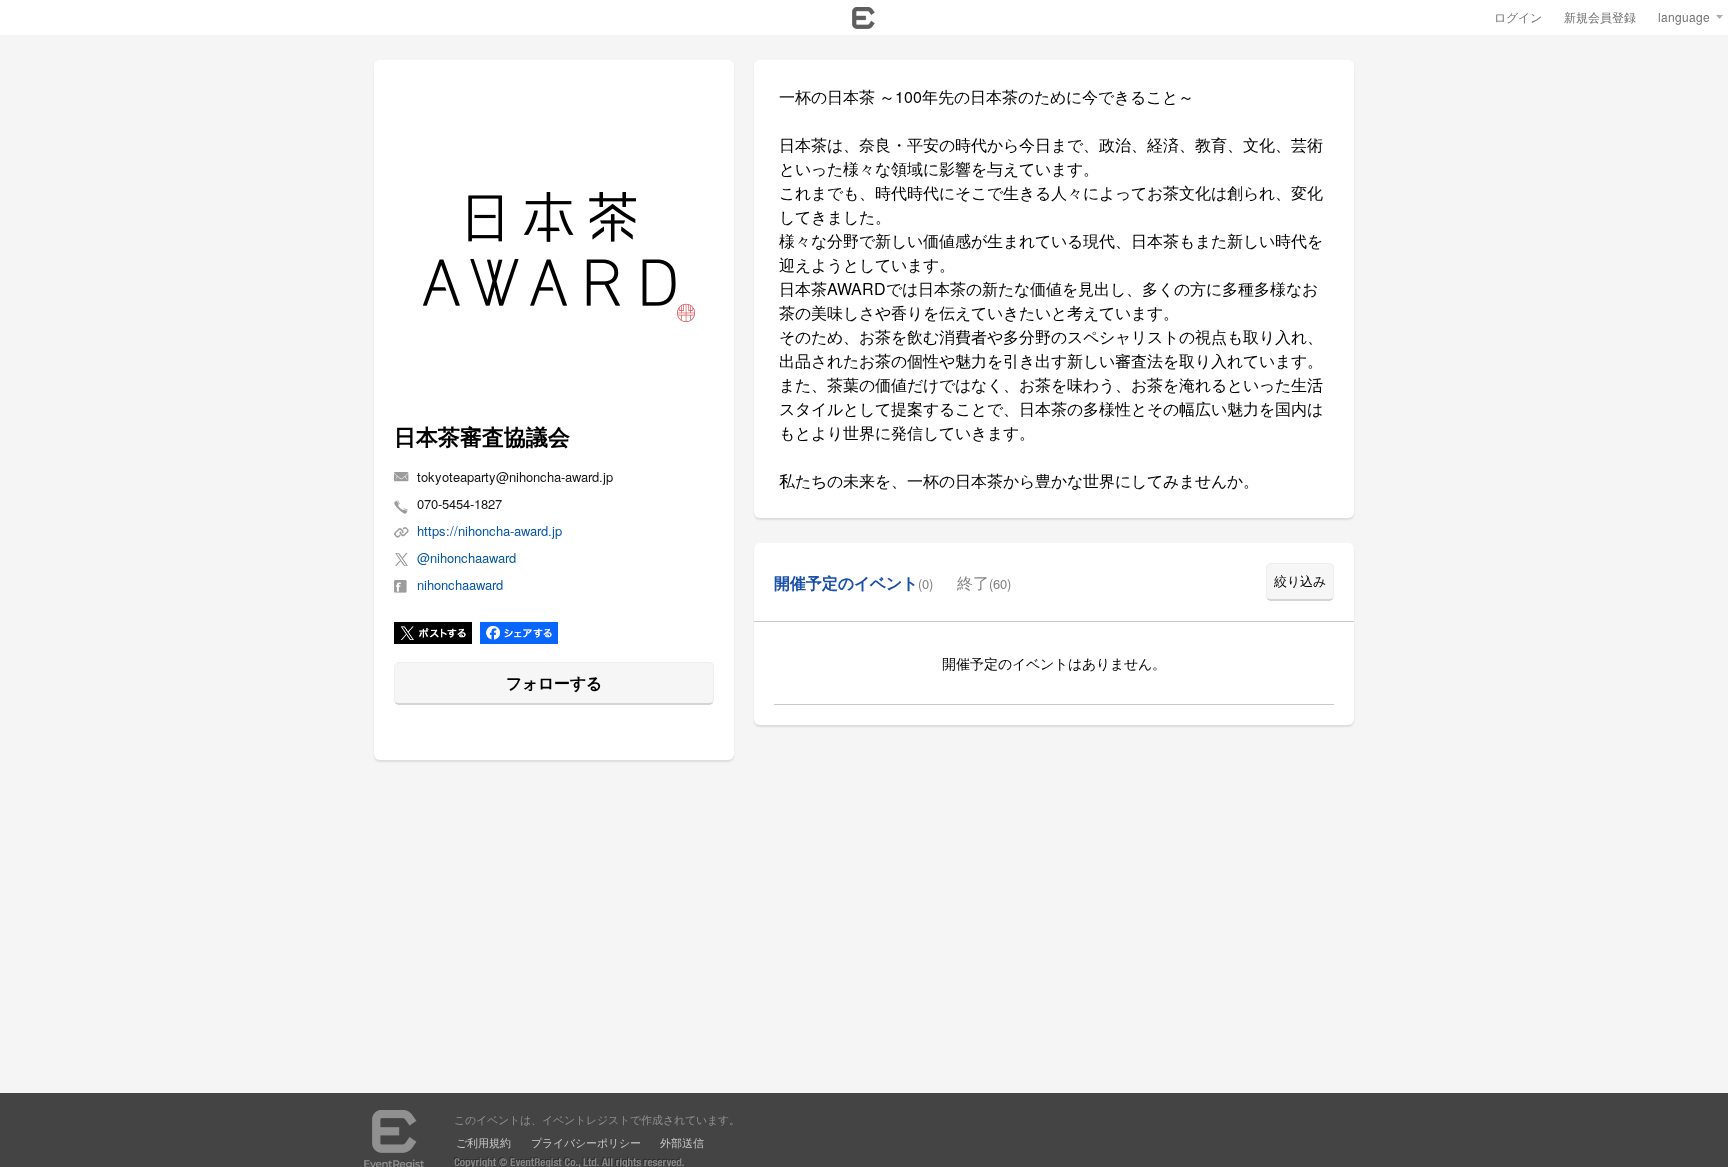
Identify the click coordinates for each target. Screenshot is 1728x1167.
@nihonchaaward (466, 558)
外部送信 (682, 1142)
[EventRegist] (863, 23)
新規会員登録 (1600, 16)
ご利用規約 (483, 1142)
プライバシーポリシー (586, 1142)
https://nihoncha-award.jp (489, 531)
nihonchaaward (460, 585)
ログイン (1518, 16)
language (1684, 16)
